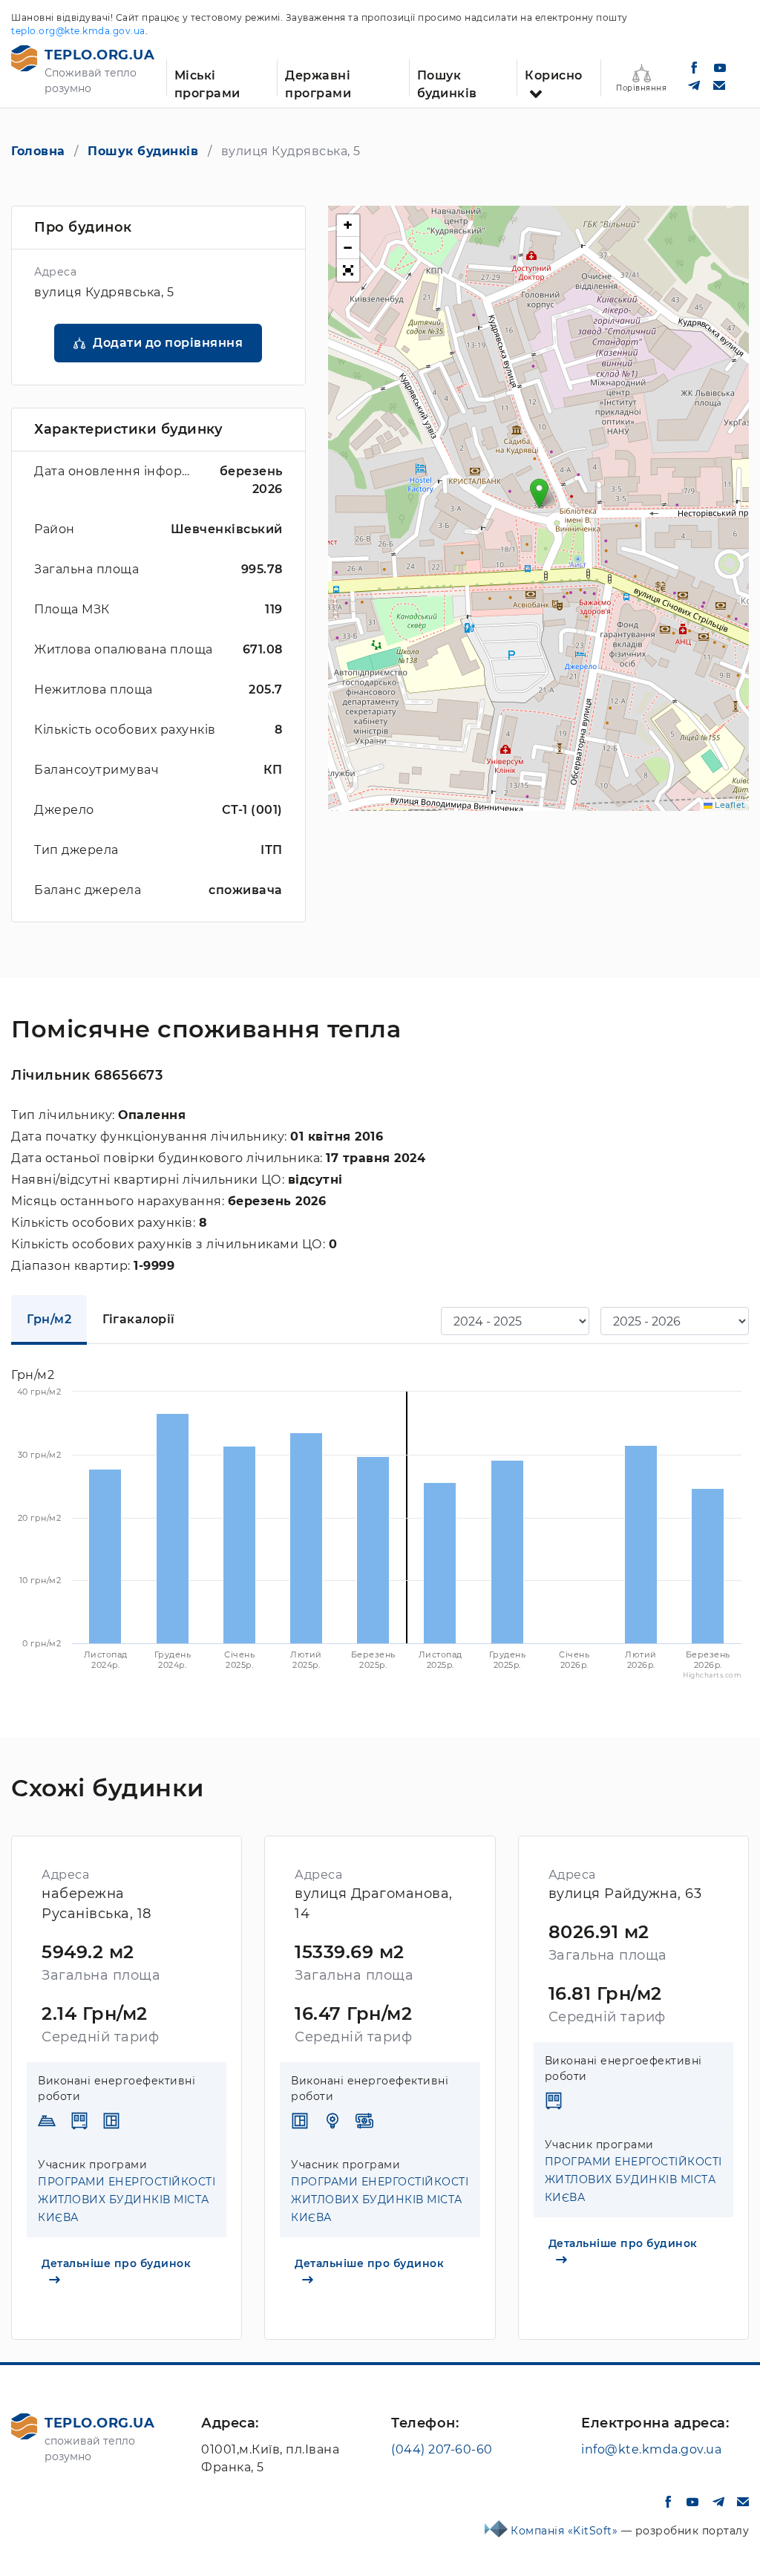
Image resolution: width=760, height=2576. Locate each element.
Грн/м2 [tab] (49, 1319)
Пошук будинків (447, 82)
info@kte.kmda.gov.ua (651, 2449)
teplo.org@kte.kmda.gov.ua (78, 31)
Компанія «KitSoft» (566, 2531)
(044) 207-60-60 (442, 2449)
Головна (38, 151)
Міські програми (207, 82)
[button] (539, 493)
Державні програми (318, 82)
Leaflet (729, 805)
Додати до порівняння (168, 343)
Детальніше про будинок (116, 2263)
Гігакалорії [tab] (139, 1319)
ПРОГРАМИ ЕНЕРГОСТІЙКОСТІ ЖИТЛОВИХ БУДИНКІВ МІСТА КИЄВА (127, 2200)
